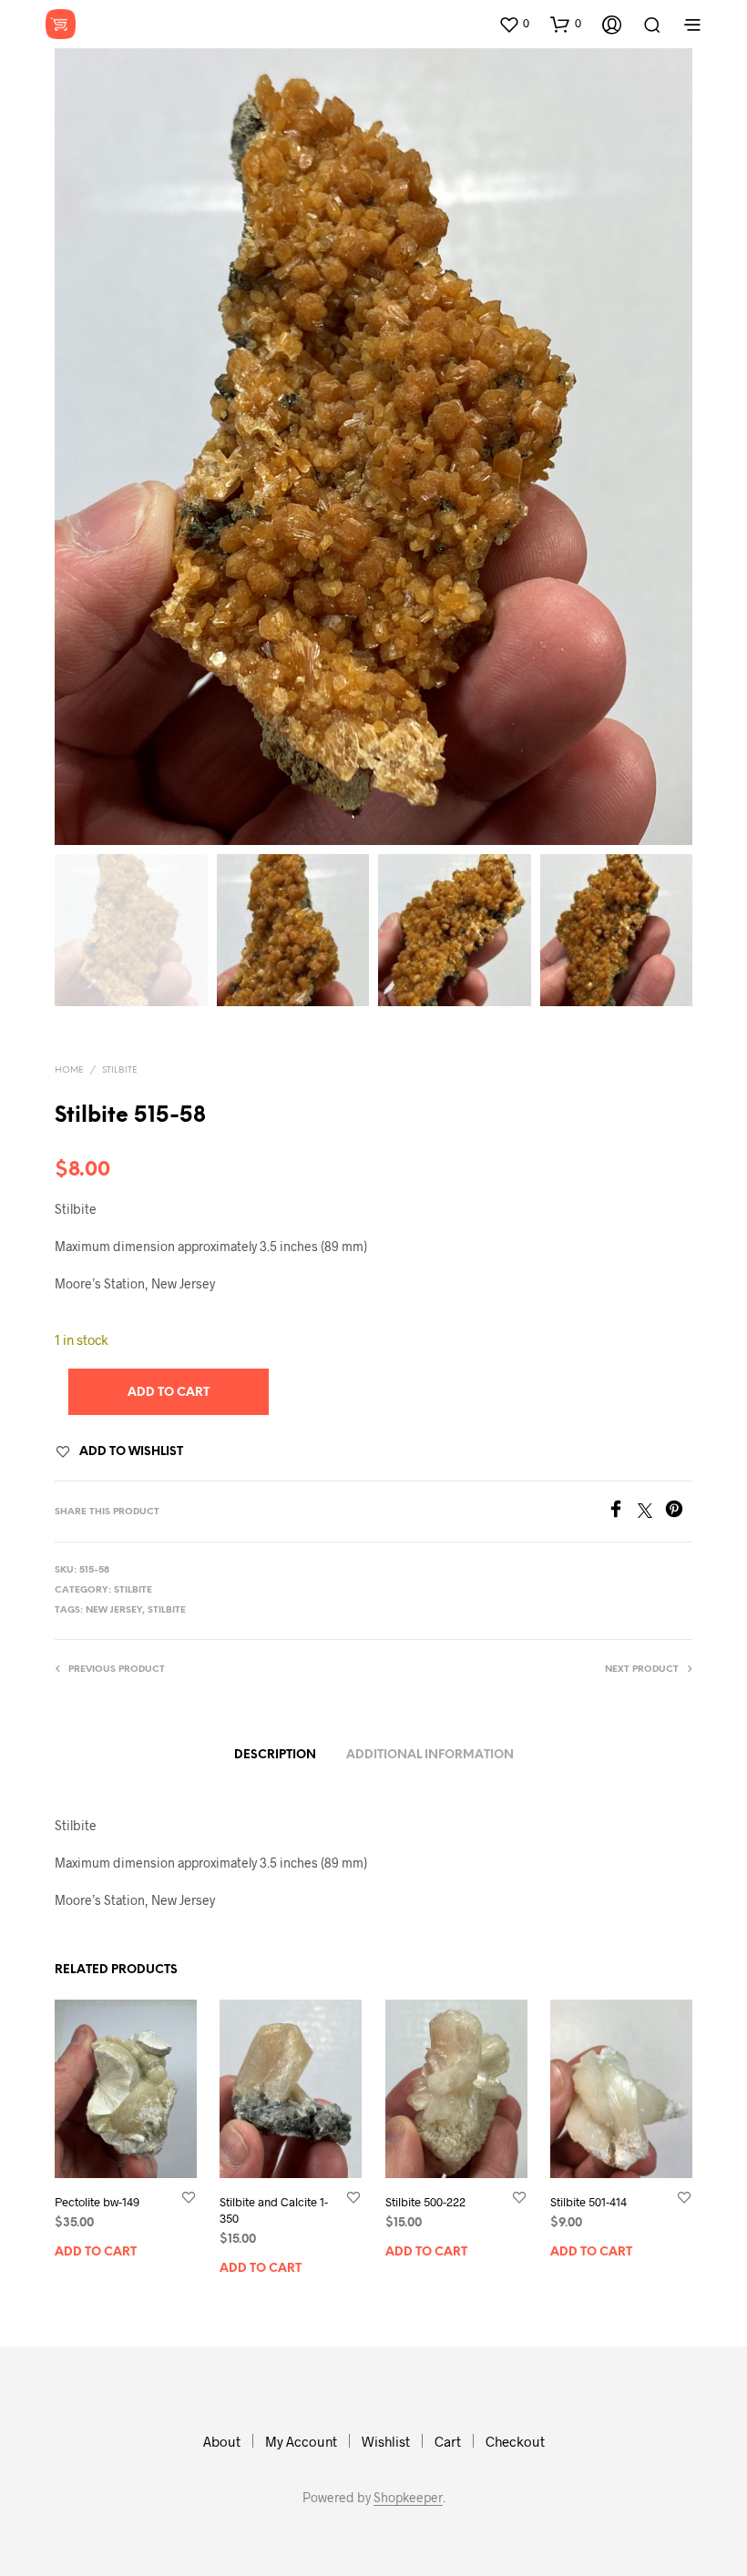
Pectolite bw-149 (97, 2202)
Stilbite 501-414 (588, 2202)
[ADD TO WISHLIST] (189, 2197)
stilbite (167, 1610)
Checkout (515, 2441)
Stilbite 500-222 (425, 2202)
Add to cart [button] (96, 2252)
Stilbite (120, 1070)
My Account (301, 2441)
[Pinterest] (679, 1512)
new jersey (114, 1610)
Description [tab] (275, 1755)
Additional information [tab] (430, 1755)
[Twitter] (651, 1512)
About (222, 2441)
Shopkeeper (408, 2498)
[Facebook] (622, 1512)
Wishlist (386, 2441)
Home (69, 1070)
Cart (448, 2441)
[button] (514, 24)
